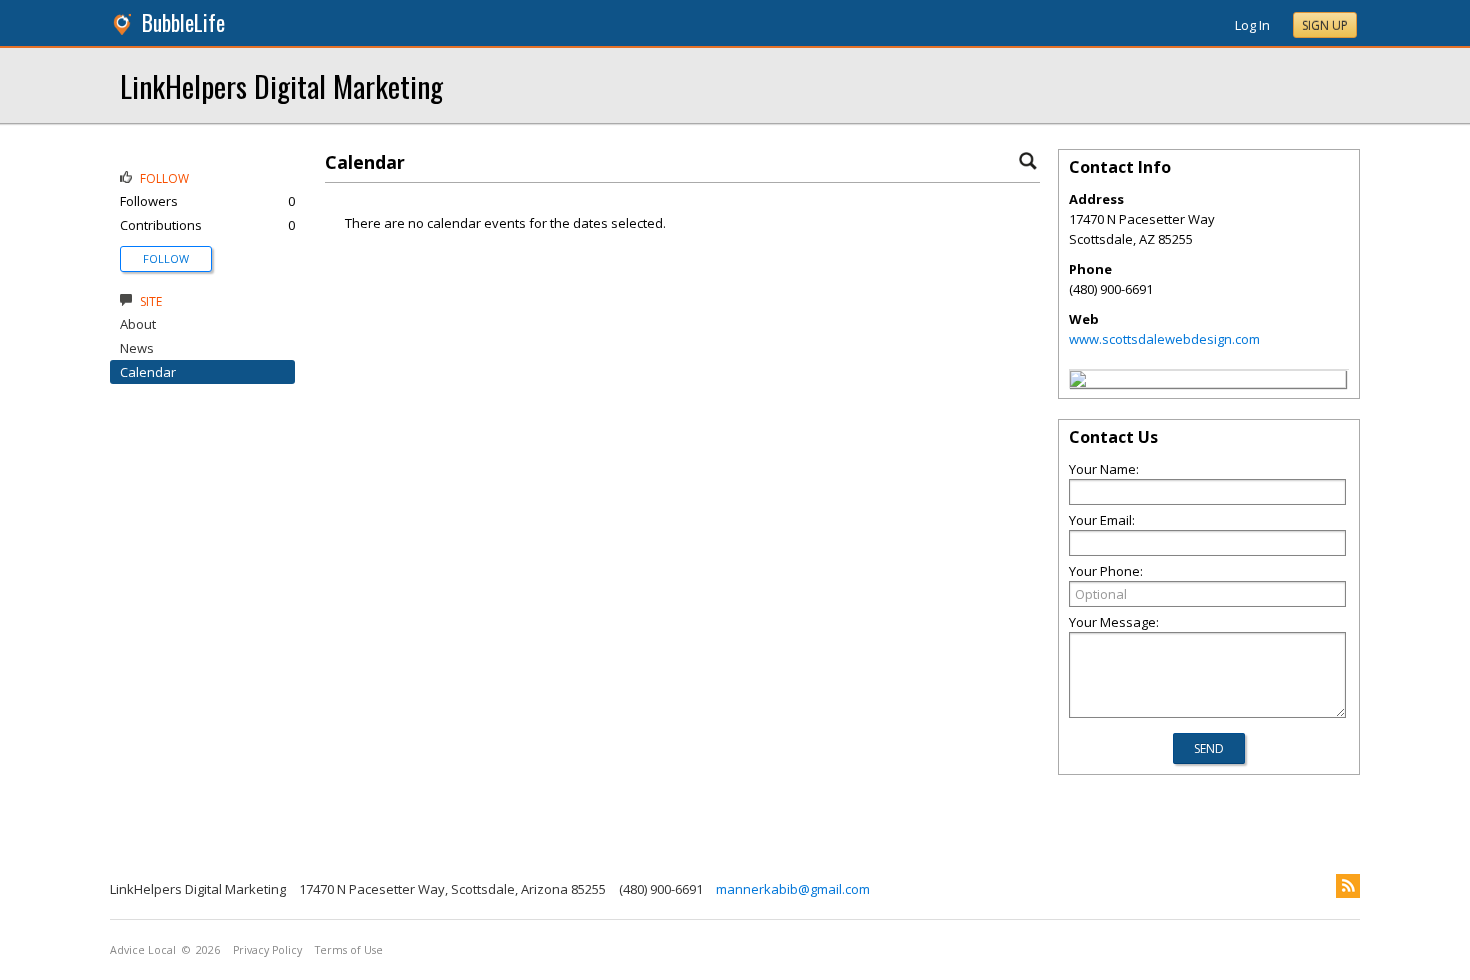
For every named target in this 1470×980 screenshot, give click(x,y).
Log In (1252, 25)
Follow (166, 258)
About (138, 324)
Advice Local (143, 950)
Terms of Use (349, 950)
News (137, 348)
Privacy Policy (267, 950)
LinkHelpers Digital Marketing (281, 85)
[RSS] (1348, 886)
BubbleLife (183, 22)
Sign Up (1325, 25)
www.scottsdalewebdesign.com (1164, 339)
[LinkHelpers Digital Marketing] (1078, 382)
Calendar (148, 372)
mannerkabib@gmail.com (793, 889)
